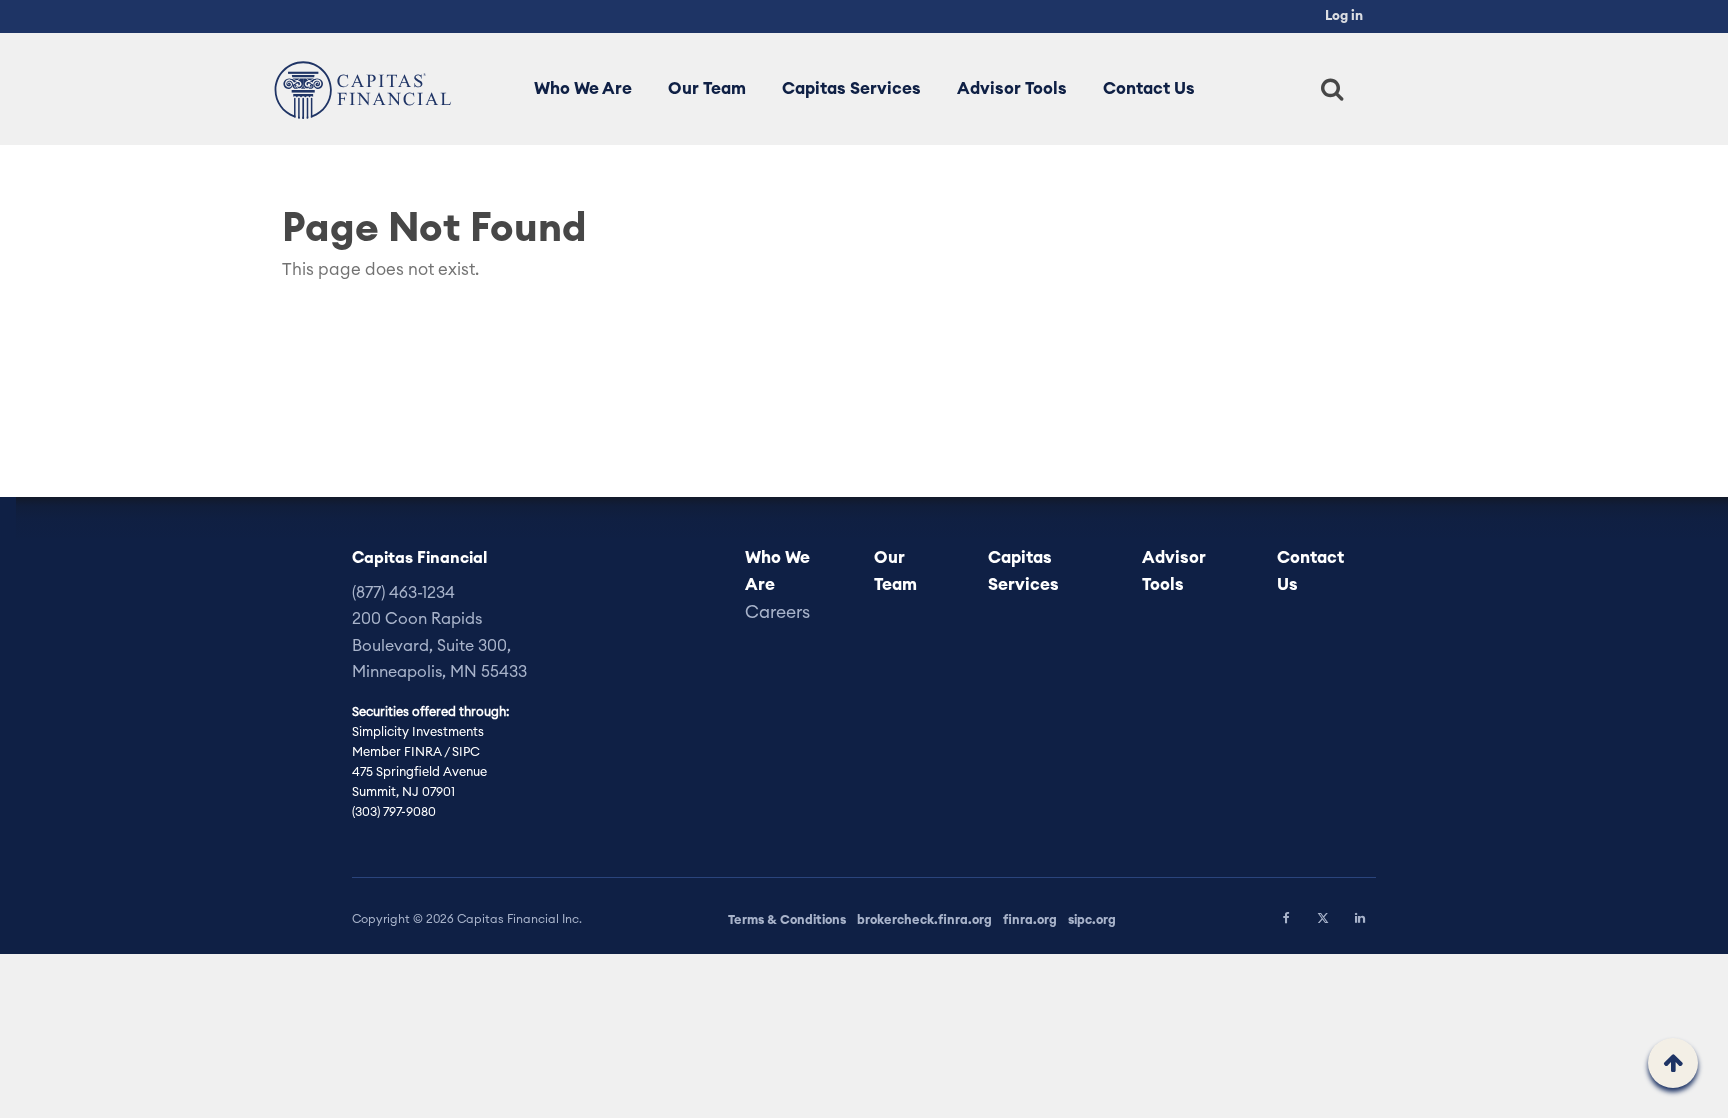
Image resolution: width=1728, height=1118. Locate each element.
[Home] (357, 89)
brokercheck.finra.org (924, 920)
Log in (1344, 16)
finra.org (1030, 920)
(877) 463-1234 (403, 593)
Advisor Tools (1012, 88)
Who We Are (583, 88)
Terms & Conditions (787, 920)
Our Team (707, 88)
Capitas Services (851, 88)
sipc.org (1092, 920)
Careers (777, 612)
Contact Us (1149, 88)
